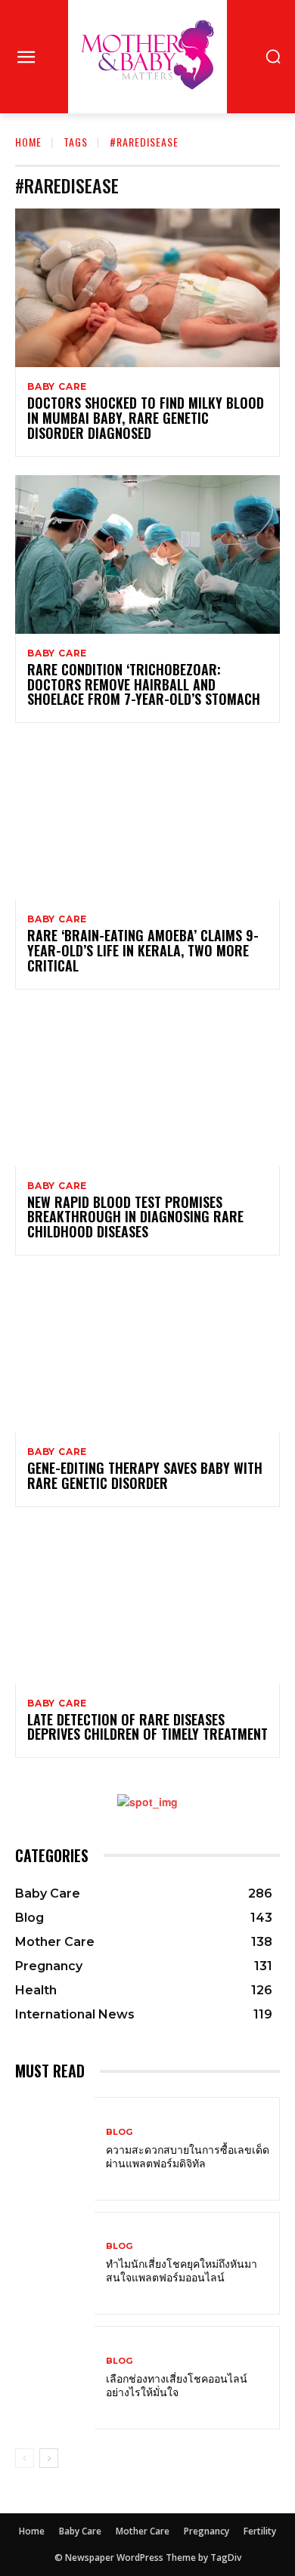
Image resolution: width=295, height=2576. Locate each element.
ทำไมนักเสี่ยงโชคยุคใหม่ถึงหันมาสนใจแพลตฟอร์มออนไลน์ (182, 2270)
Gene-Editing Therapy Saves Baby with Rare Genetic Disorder (145, 1475)
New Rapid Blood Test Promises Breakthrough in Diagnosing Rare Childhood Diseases (135, 1217)
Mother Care (143, 2531)
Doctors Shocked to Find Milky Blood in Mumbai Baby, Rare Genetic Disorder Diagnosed (146, 418)
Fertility (260, 2531)
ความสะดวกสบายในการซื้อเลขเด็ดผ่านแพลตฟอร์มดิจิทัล (188, 2156)
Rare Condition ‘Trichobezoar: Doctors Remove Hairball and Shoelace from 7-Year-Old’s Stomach (144, 684)
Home (28, 142)
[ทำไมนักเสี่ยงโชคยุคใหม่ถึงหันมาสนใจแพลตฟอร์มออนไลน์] (55, 2264)
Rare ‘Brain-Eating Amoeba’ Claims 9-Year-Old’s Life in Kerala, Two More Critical (143, 950)
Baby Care (57, 387)
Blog (119, 2132)
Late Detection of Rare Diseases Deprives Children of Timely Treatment (147, 1727)
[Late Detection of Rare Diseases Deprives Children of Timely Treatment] (147, 1605)
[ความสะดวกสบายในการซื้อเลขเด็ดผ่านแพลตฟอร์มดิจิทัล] (55, 2149)
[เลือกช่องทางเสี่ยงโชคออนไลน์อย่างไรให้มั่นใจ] (55, 2378)
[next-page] (49, 2458)
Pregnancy (206, 2531)
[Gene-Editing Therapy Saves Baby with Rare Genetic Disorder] (147, 1353)
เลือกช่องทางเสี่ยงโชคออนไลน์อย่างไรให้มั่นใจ (177, 2384)
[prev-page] (25, 2458)
